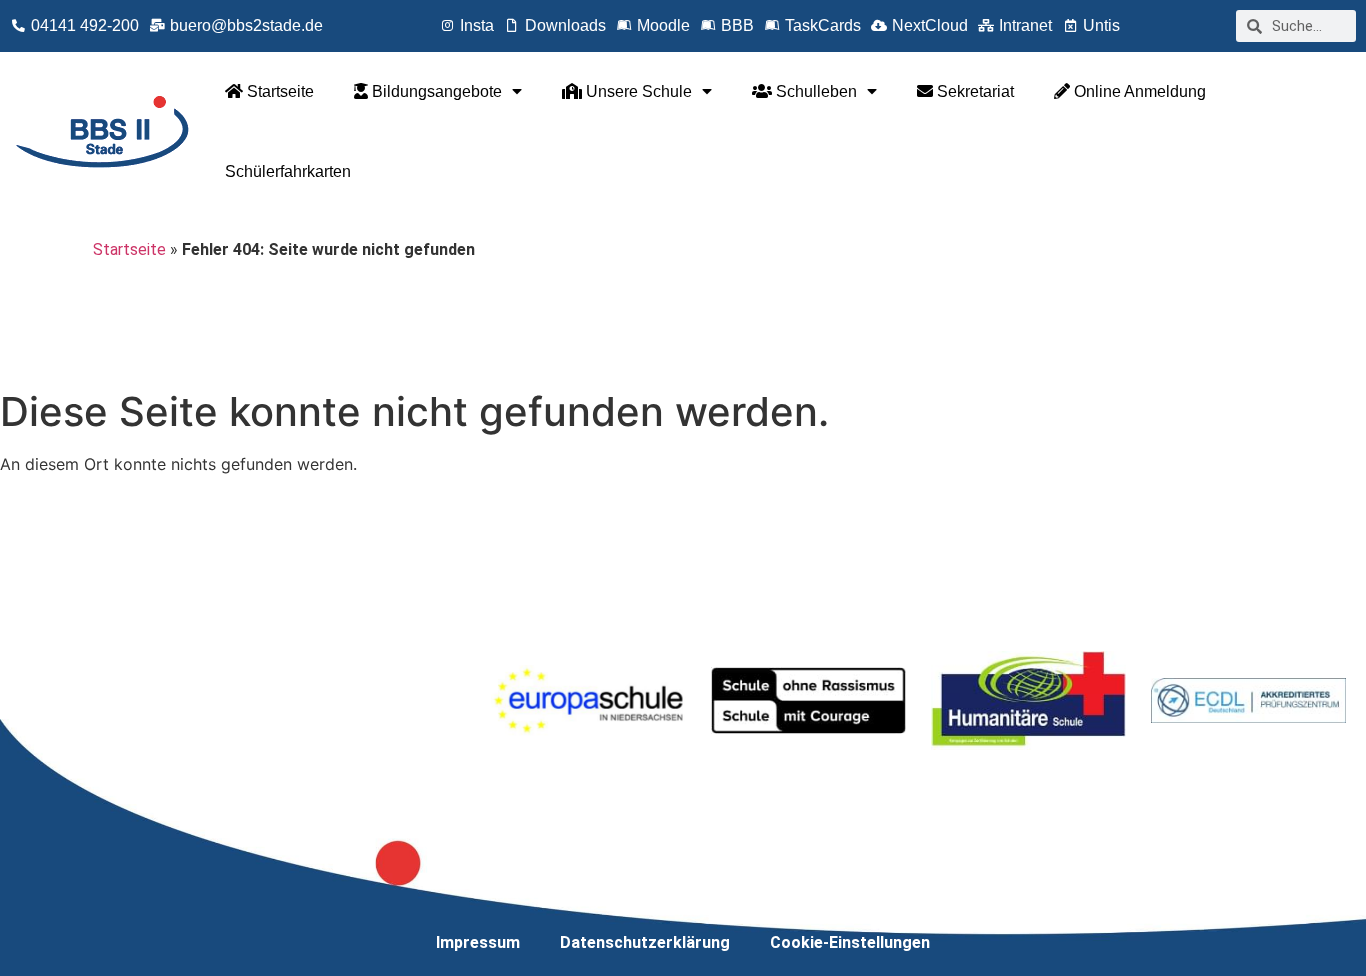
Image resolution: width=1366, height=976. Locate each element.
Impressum (478, 942)
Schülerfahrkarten (288, 171)
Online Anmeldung (1138, 91)
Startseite (278, 91)
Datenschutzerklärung (645, 942)
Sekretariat (973, 91)
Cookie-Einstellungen (850, 942)
